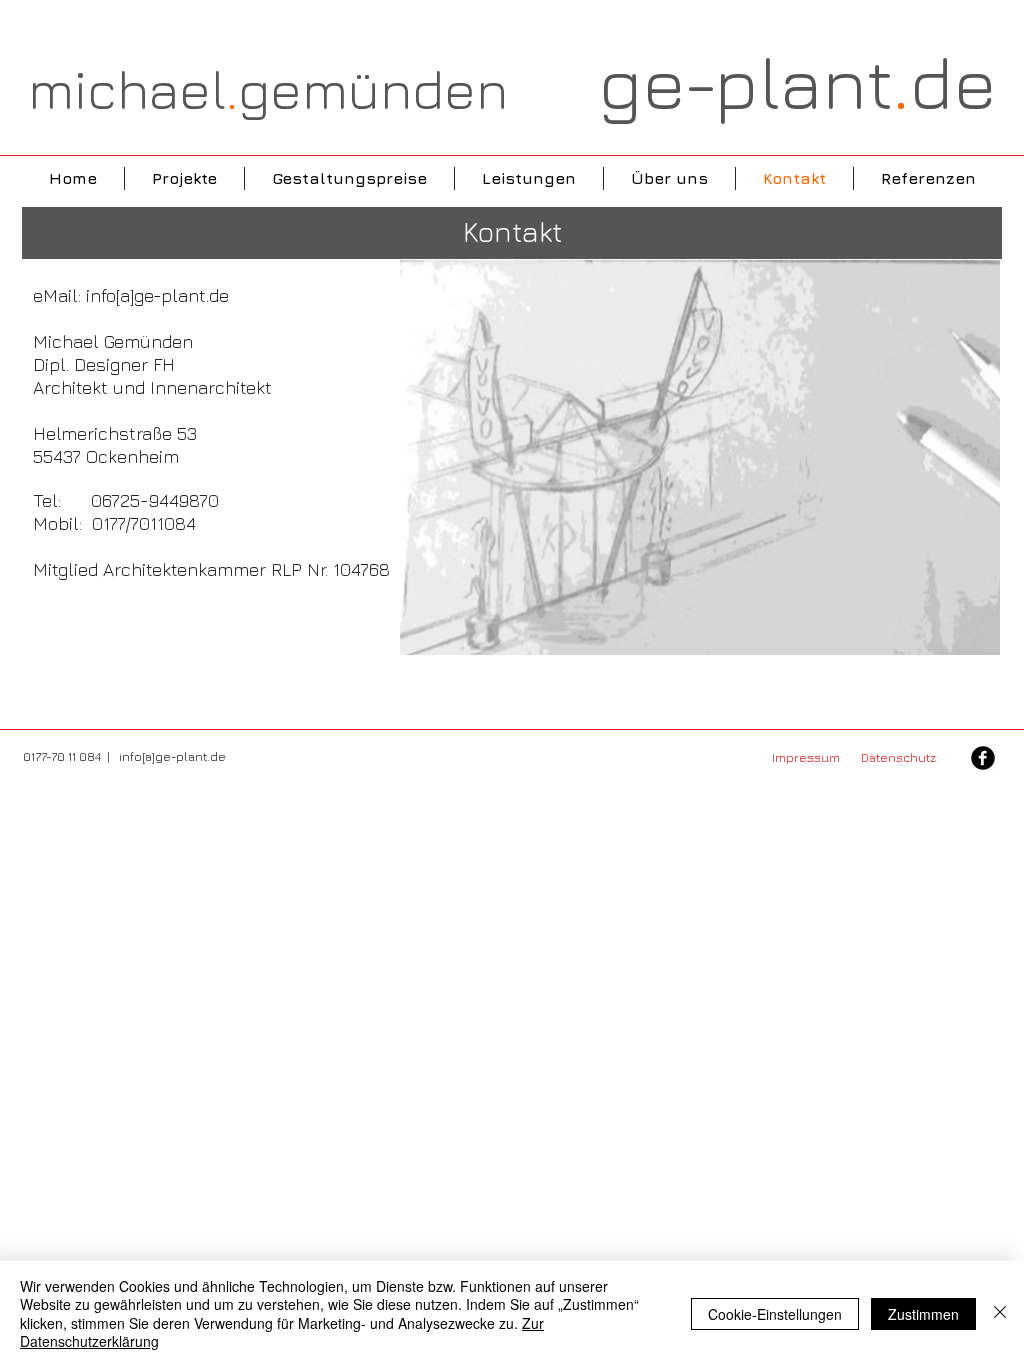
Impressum (809, 757)
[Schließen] (1000, 1313)
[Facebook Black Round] (983, 758)
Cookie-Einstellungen (775, 1314)
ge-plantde (797, 82)
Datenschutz (898, 757)
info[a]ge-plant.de (157, 295)
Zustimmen (923, 1314)
